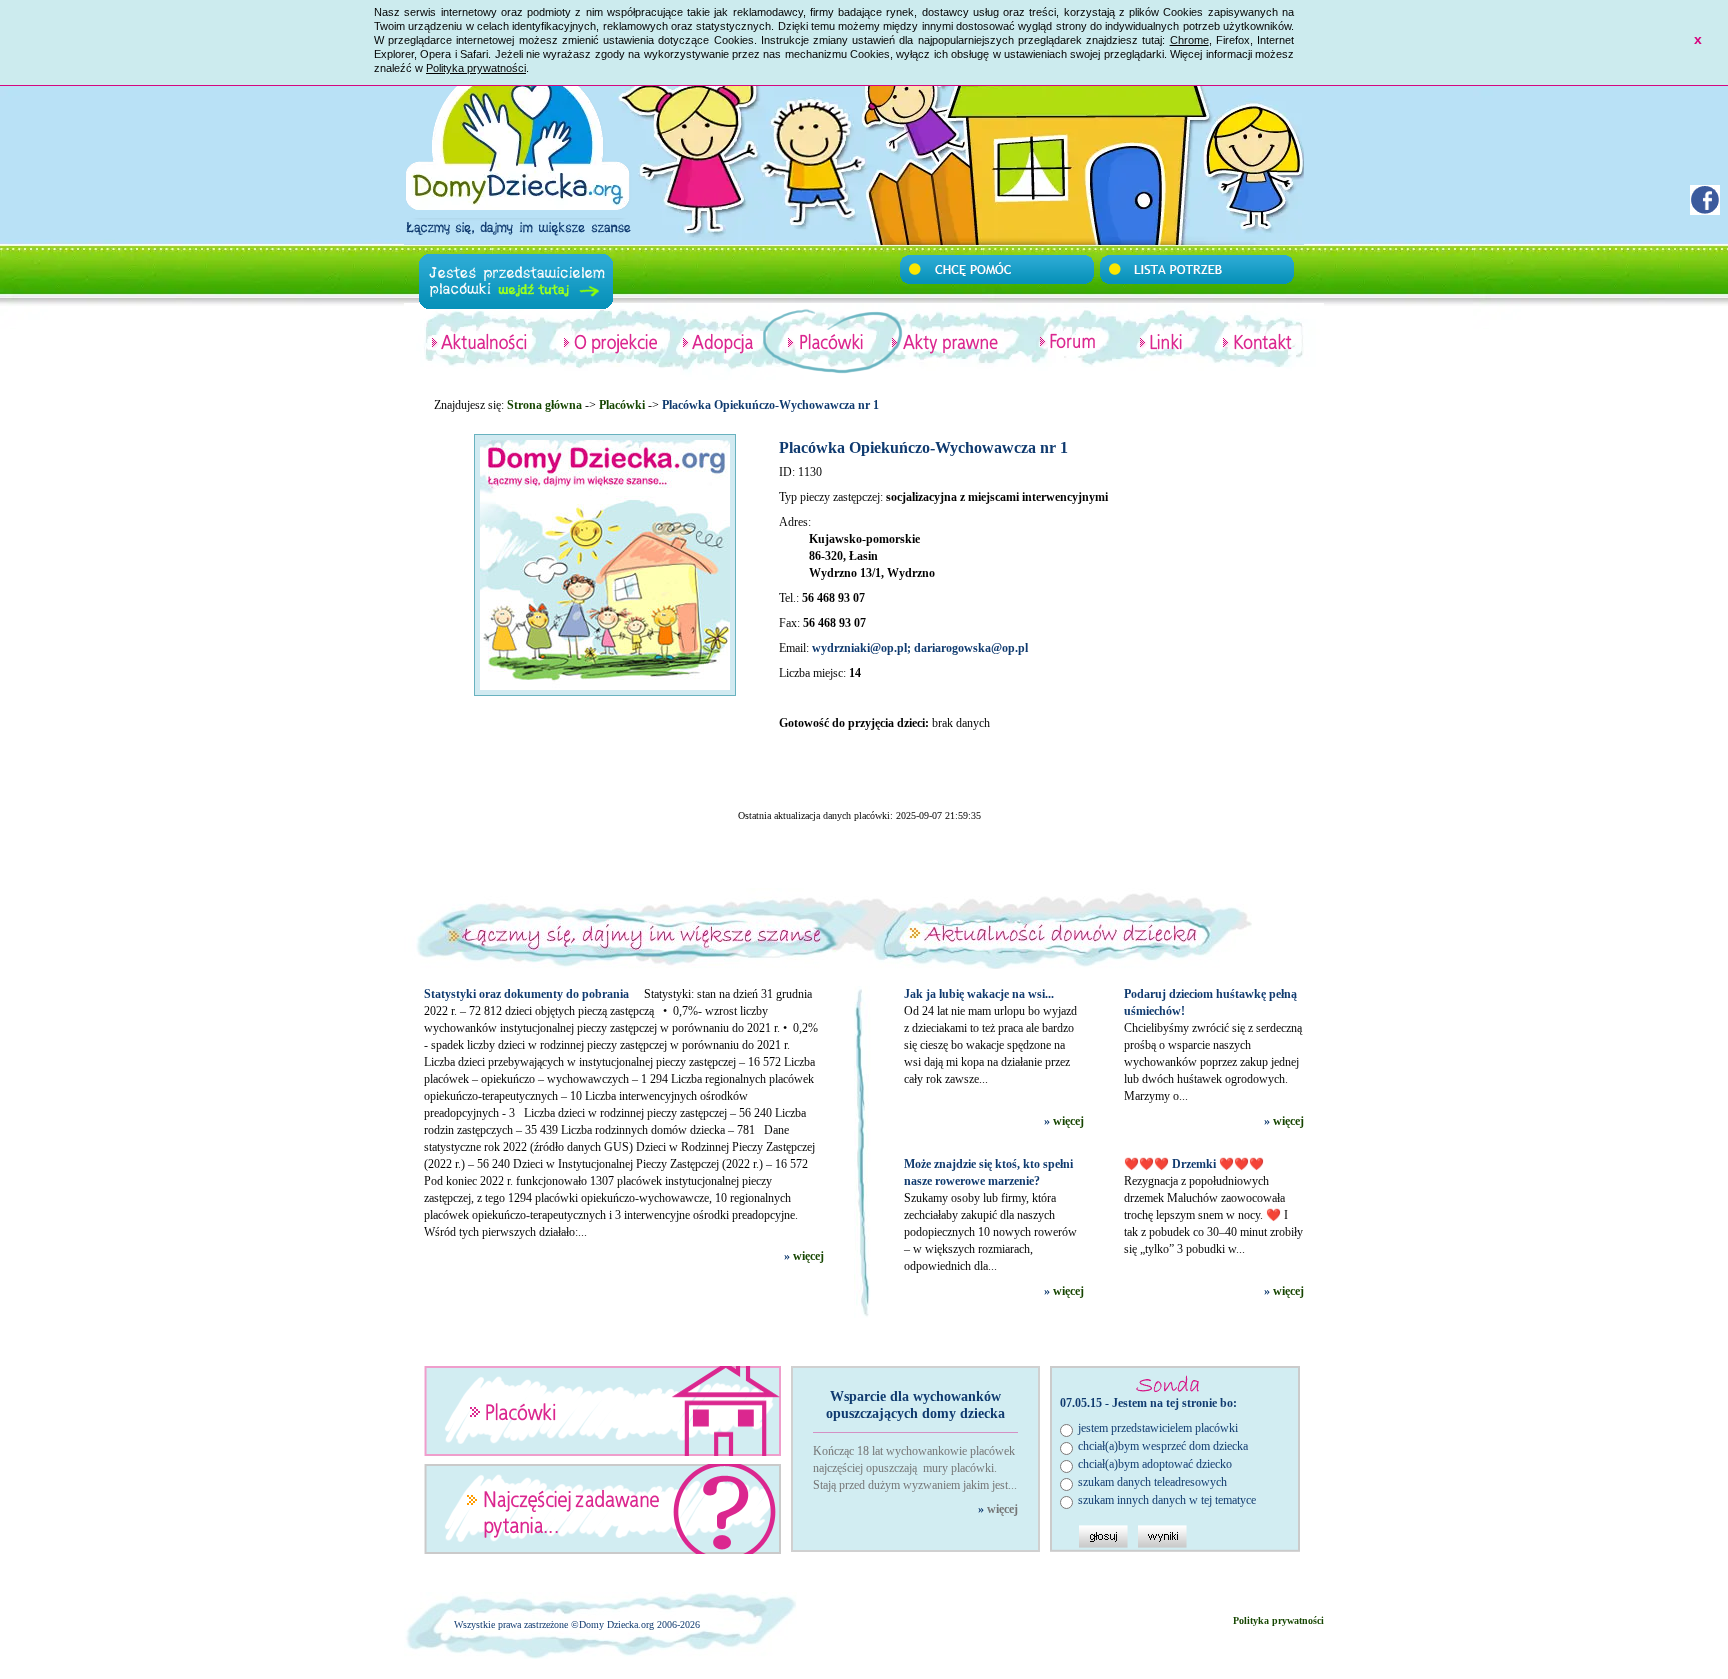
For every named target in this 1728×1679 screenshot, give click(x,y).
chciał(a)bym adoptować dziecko (1155, 1464)
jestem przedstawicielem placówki (1158, 1428)
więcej (808, 1256)
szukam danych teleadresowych (1152, 1482)
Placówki (622, 405)
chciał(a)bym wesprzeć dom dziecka (1163, 1446)
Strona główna (544, 405)
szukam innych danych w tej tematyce (1167, 1500)
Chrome (1189, 40)
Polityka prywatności (476, 68)
